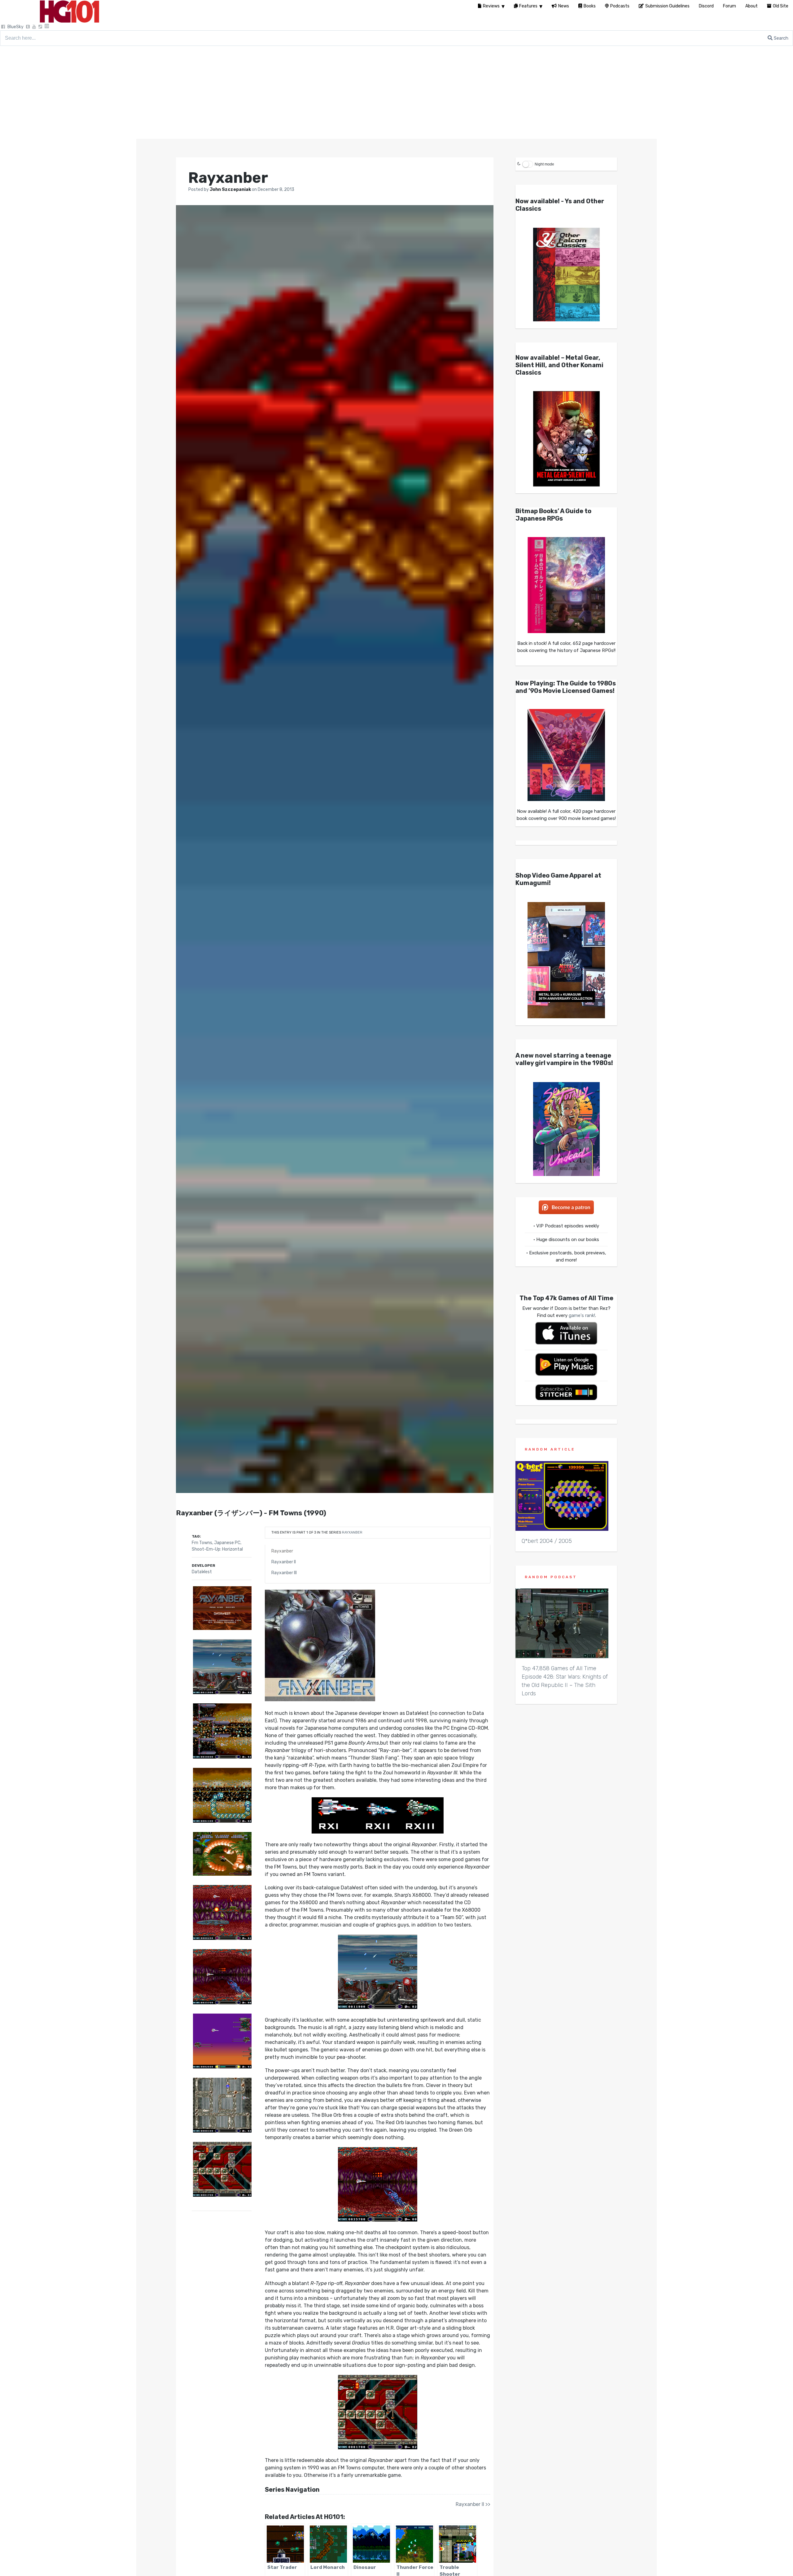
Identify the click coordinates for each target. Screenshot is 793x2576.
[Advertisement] (396, 92)
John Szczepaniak (231, 189)
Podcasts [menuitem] (620, 6)
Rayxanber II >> (473, 2504)
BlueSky (15, 27)
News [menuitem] (564, 6)
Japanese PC (227, 1543)
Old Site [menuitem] (781, 6)
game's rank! (582, 1315)
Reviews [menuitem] (491, 6)
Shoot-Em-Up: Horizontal (217, 1549)
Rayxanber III (284, 1573)
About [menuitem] (751, 6)
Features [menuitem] (528, 6)
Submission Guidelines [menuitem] (667, 6)
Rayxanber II (284, 1562)
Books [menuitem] (590, 6)
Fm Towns (202, 1543)
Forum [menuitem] (729, 6)
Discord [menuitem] (706, 6)
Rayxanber (352, 1532)
